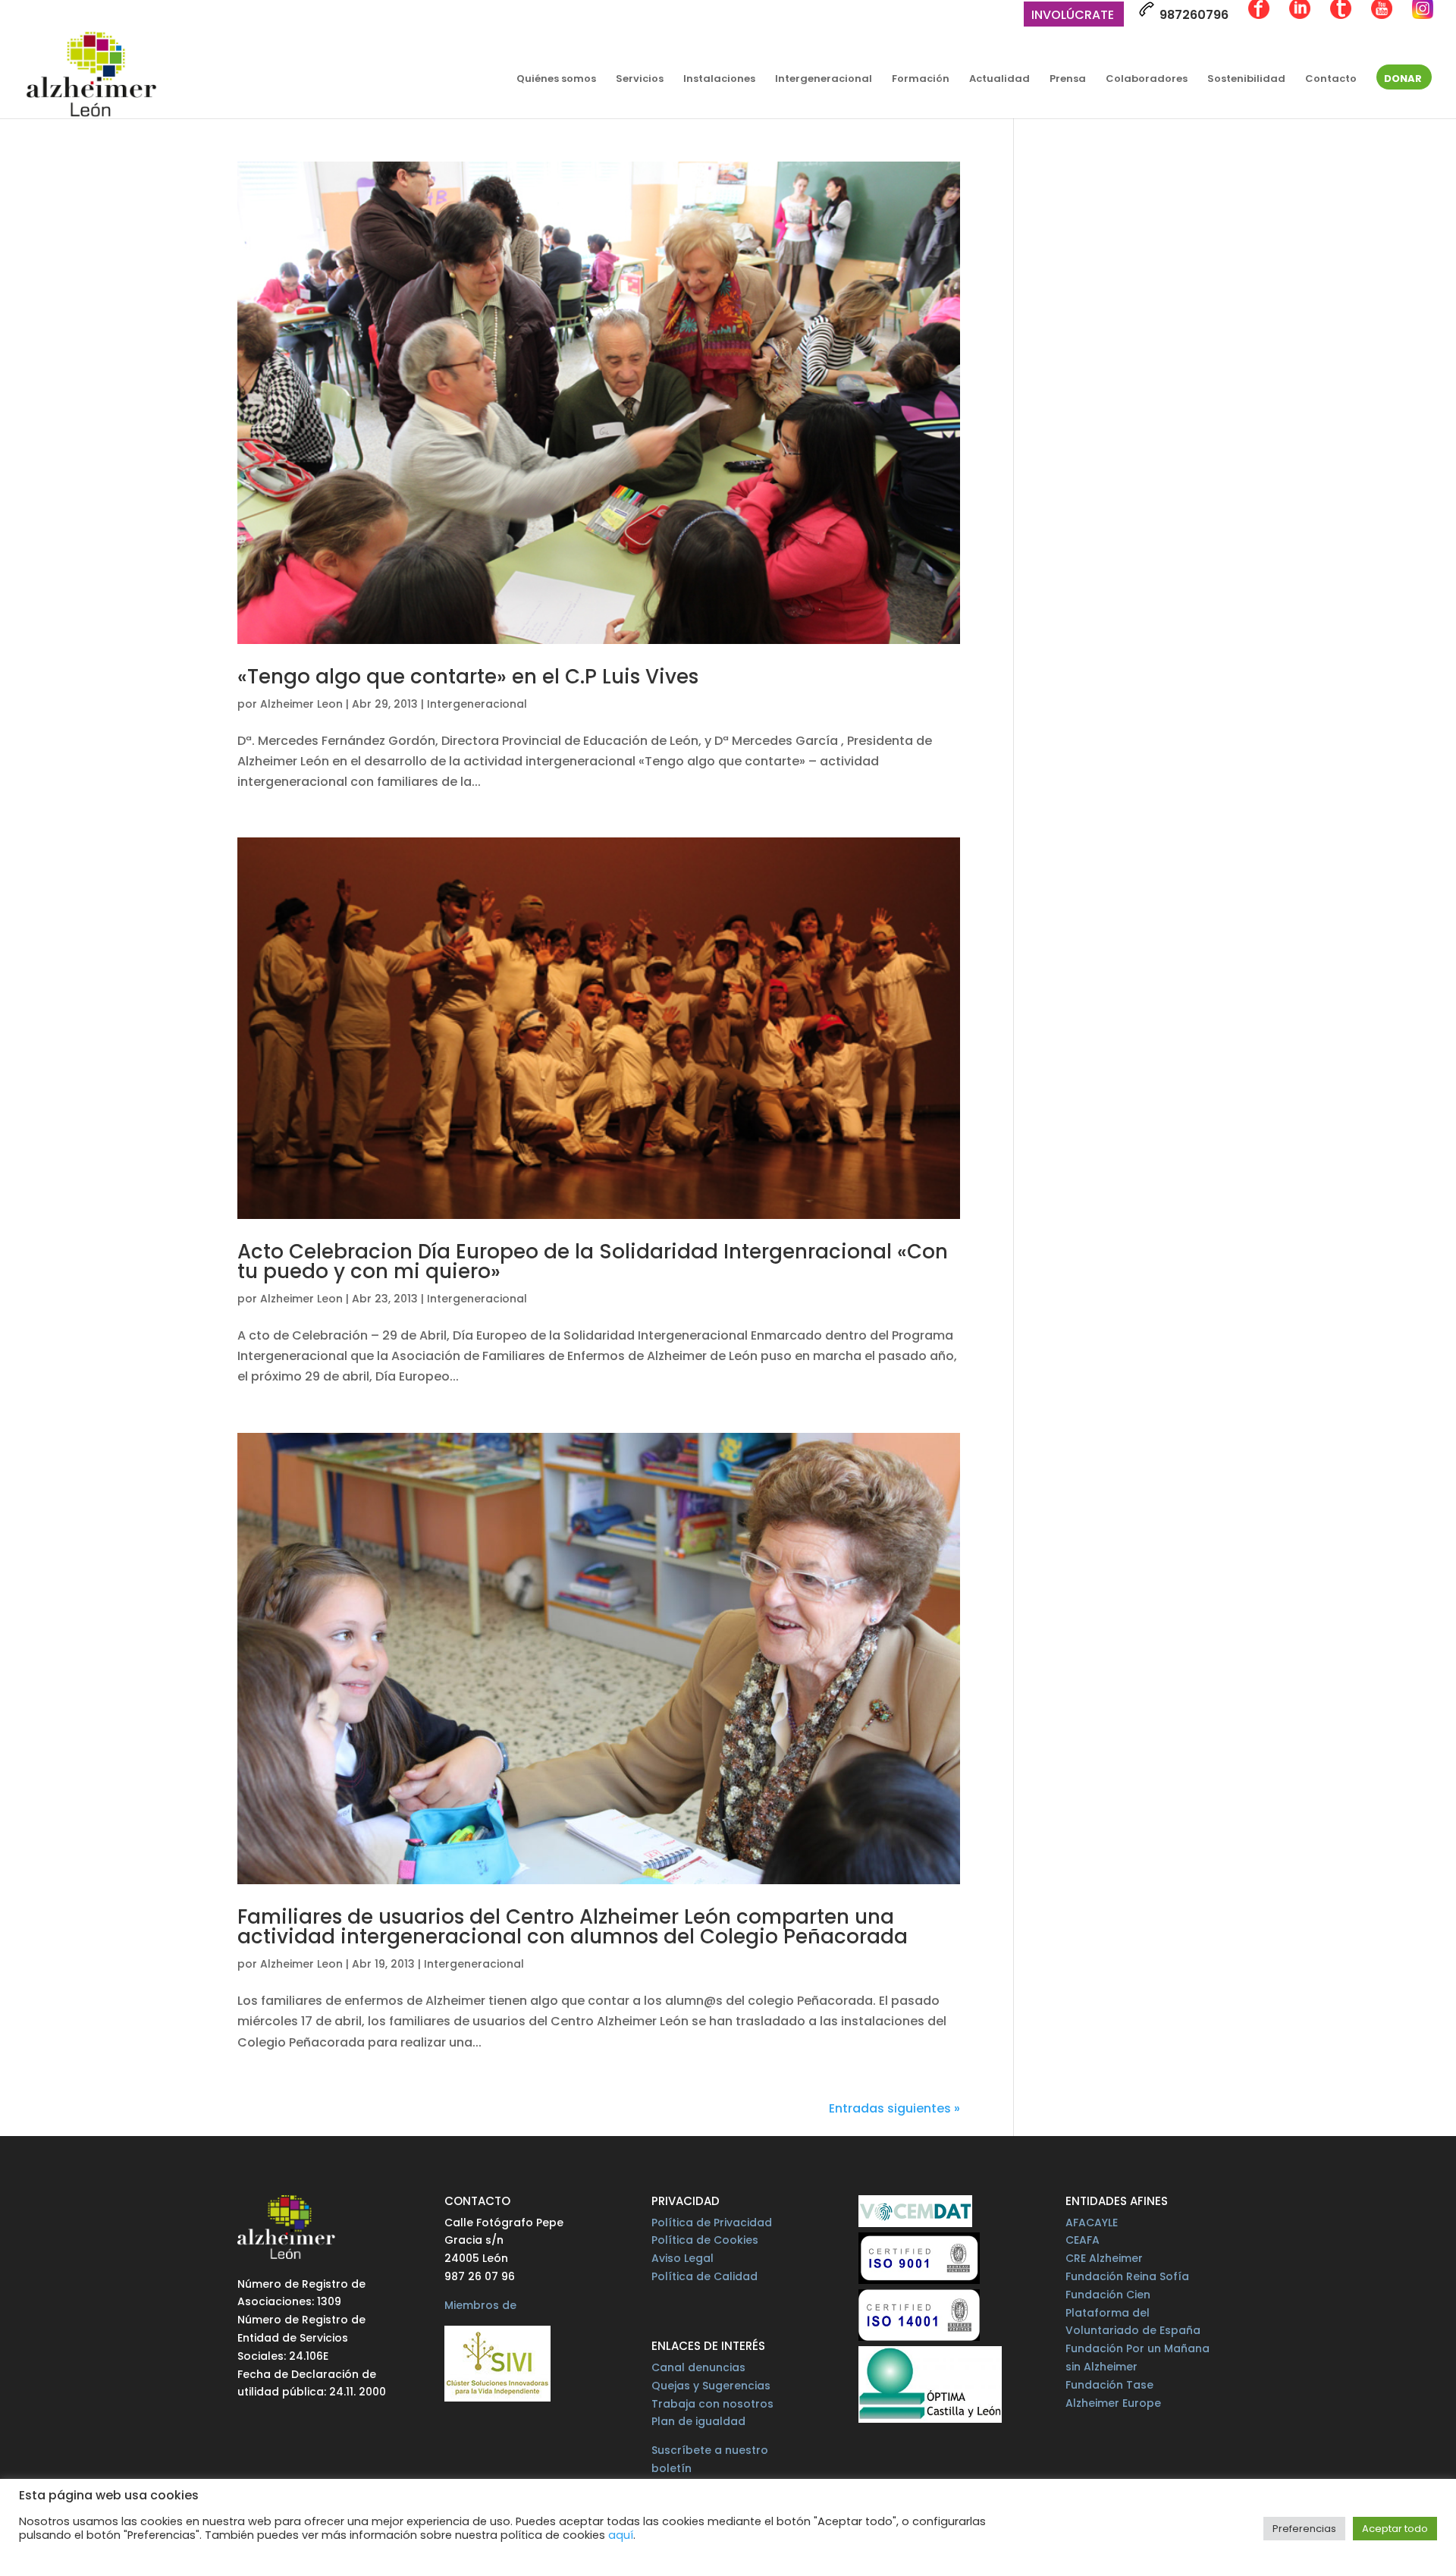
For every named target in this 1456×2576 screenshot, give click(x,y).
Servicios (640, 80)
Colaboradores (1147, 80)
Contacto (1331, 80)
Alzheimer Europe (1113, 2403)
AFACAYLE (1092, 2223)
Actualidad (999, 80)
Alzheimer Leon (301, 704)
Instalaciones (719, 80)
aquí (621, 2535)
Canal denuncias (698, 2367)
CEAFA (1083, 2240)
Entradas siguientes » (894, 2108)
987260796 (1192, 15)
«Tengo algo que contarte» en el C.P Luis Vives (468, 677)
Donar (1403, 80)
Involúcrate (1073, 16)
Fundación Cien (1108, 2295)
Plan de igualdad (698, 2421)
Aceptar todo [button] (1395, 2529)
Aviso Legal (682, 2258)
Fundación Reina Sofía (1127, 2276)
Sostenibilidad (1246, 80)
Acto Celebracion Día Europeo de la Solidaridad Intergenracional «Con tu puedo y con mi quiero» (593, 1261)
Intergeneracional (824, 80)
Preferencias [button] (1304, 2529)
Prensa (1068, 80)
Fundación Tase (1109, 2385)
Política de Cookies (705, 2240)
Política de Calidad (704, 2276)
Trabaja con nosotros (712, 2404)
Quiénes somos (556, 80)
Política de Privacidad (712, 2223)
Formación (921, 80)
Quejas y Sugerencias (711, 2386)
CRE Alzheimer (1104, 2258)
